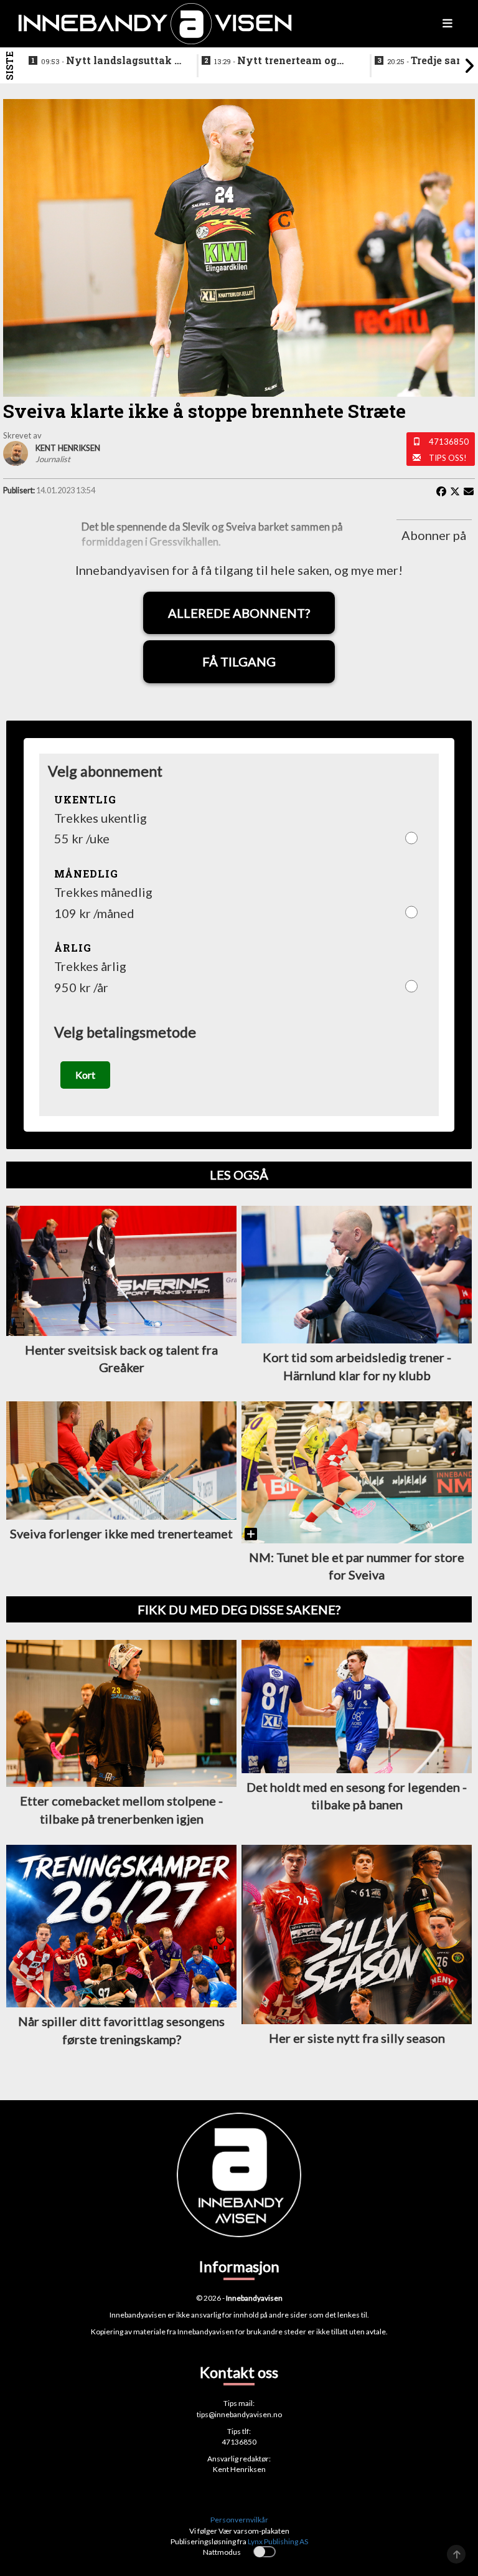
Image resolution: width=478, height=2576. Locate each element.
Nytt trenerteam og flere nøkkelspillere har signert (275, 61)
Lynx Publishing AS (278, 2541)
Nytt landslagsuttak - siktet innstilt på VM (110, 61)
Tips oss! (448, 458)
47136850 (449, 442)
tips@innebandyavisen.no (239, 2414)
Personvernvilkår (239, 2520)
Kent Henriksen (239, 2469)
